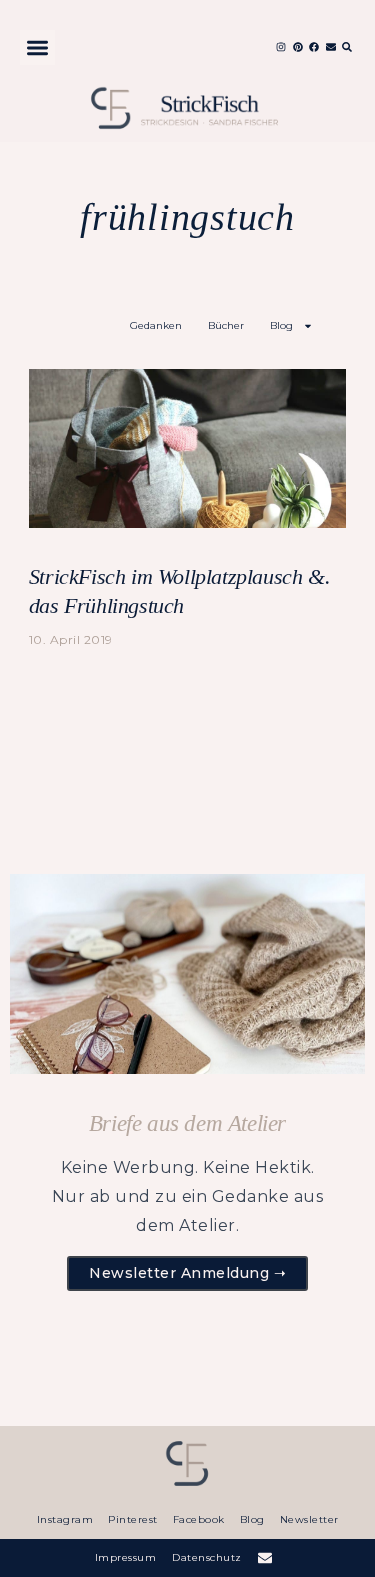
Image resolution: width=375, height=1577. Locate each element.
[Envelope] (331, 47)
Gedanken (156, 325)
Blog (281, 325)
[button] (37, 47)
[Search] (347, 47)
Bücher (226, 325)
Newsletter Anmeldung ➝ (187, 1273)
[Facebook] (314, 47)
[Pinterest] (298, 47)
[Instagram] (281, 47)
